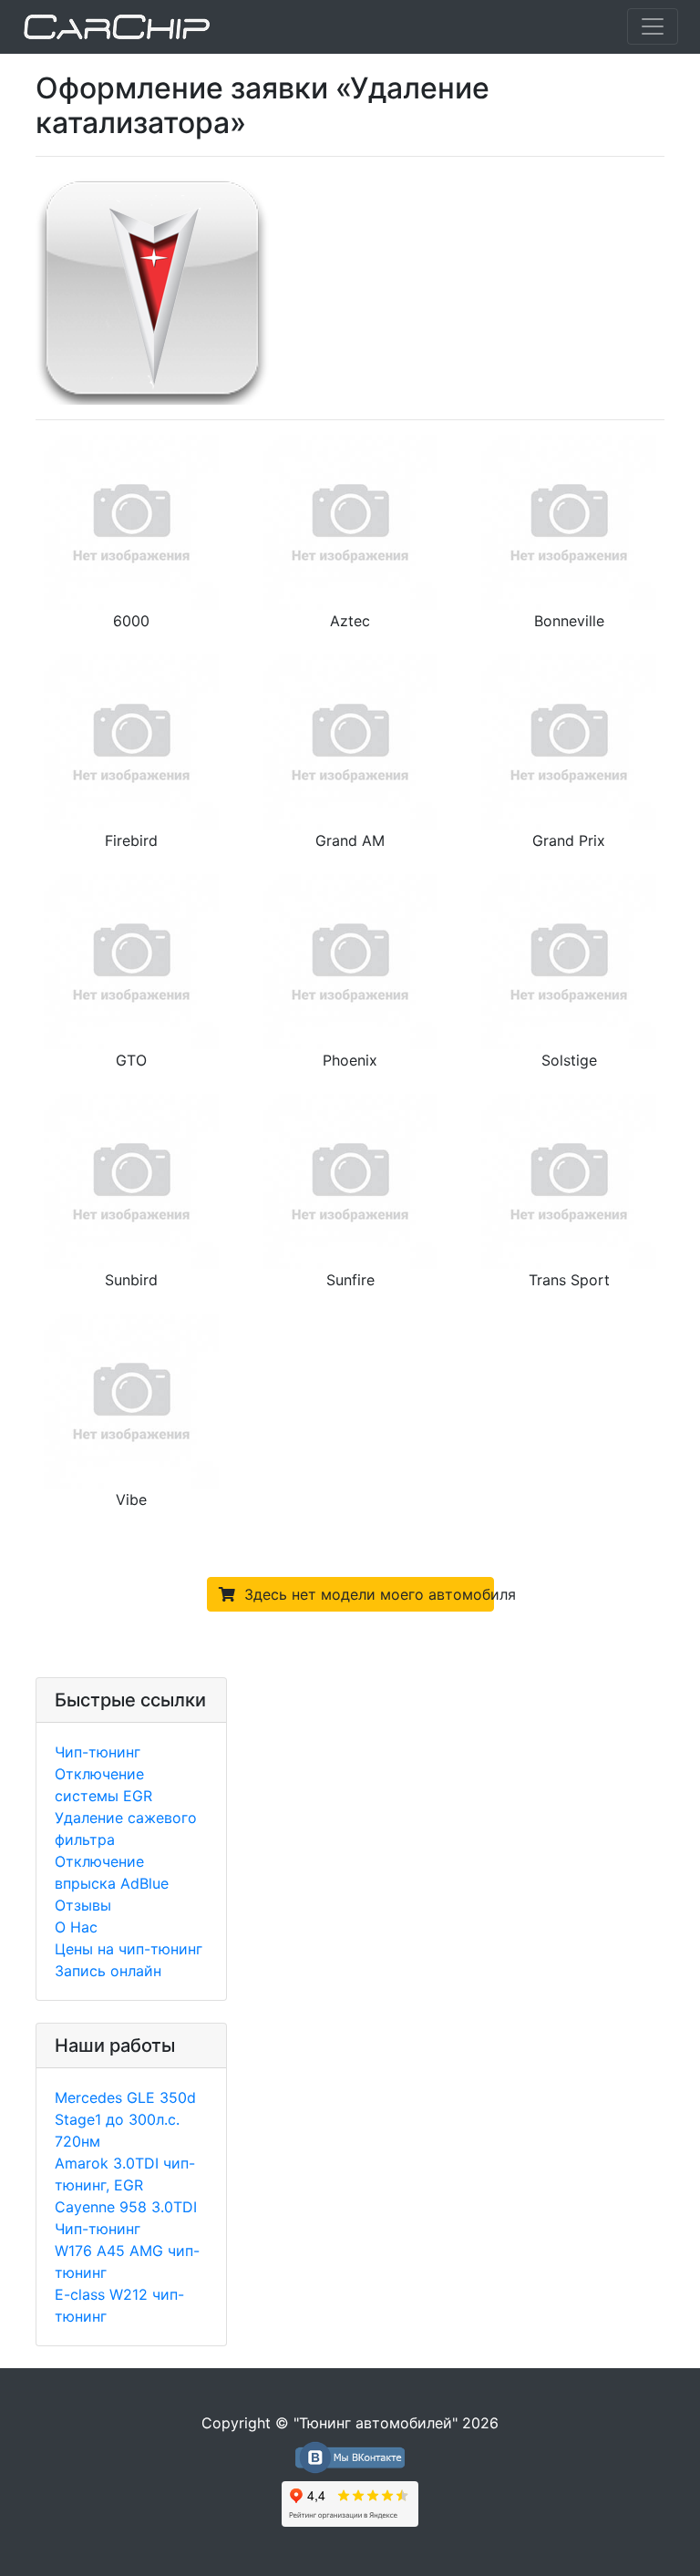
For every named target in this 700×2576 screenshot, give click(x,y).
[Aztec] (350, 520)
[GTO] (131, 960)
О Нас (76, 1927)
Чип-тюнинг (98, 1752)
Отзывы (83, 1905)
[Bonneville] (569, 520)
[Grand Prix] (569, 740)
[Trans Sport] (569, 1180)
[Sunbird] (131, 1180)
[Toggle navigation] (653, 26)
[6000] (131, 520)
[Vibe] (131, 1399)
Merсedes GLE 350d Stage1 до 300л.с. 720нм (125, 2119)
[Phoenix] (350, 960)
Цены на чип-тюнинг (129, 1949)
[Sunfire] (350, 1180)
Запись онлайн (108, 1971)
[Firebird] (131, 740)
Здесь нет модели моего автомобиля (365, 1594)
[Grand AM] (350, 740)
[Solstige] (569, 960)
